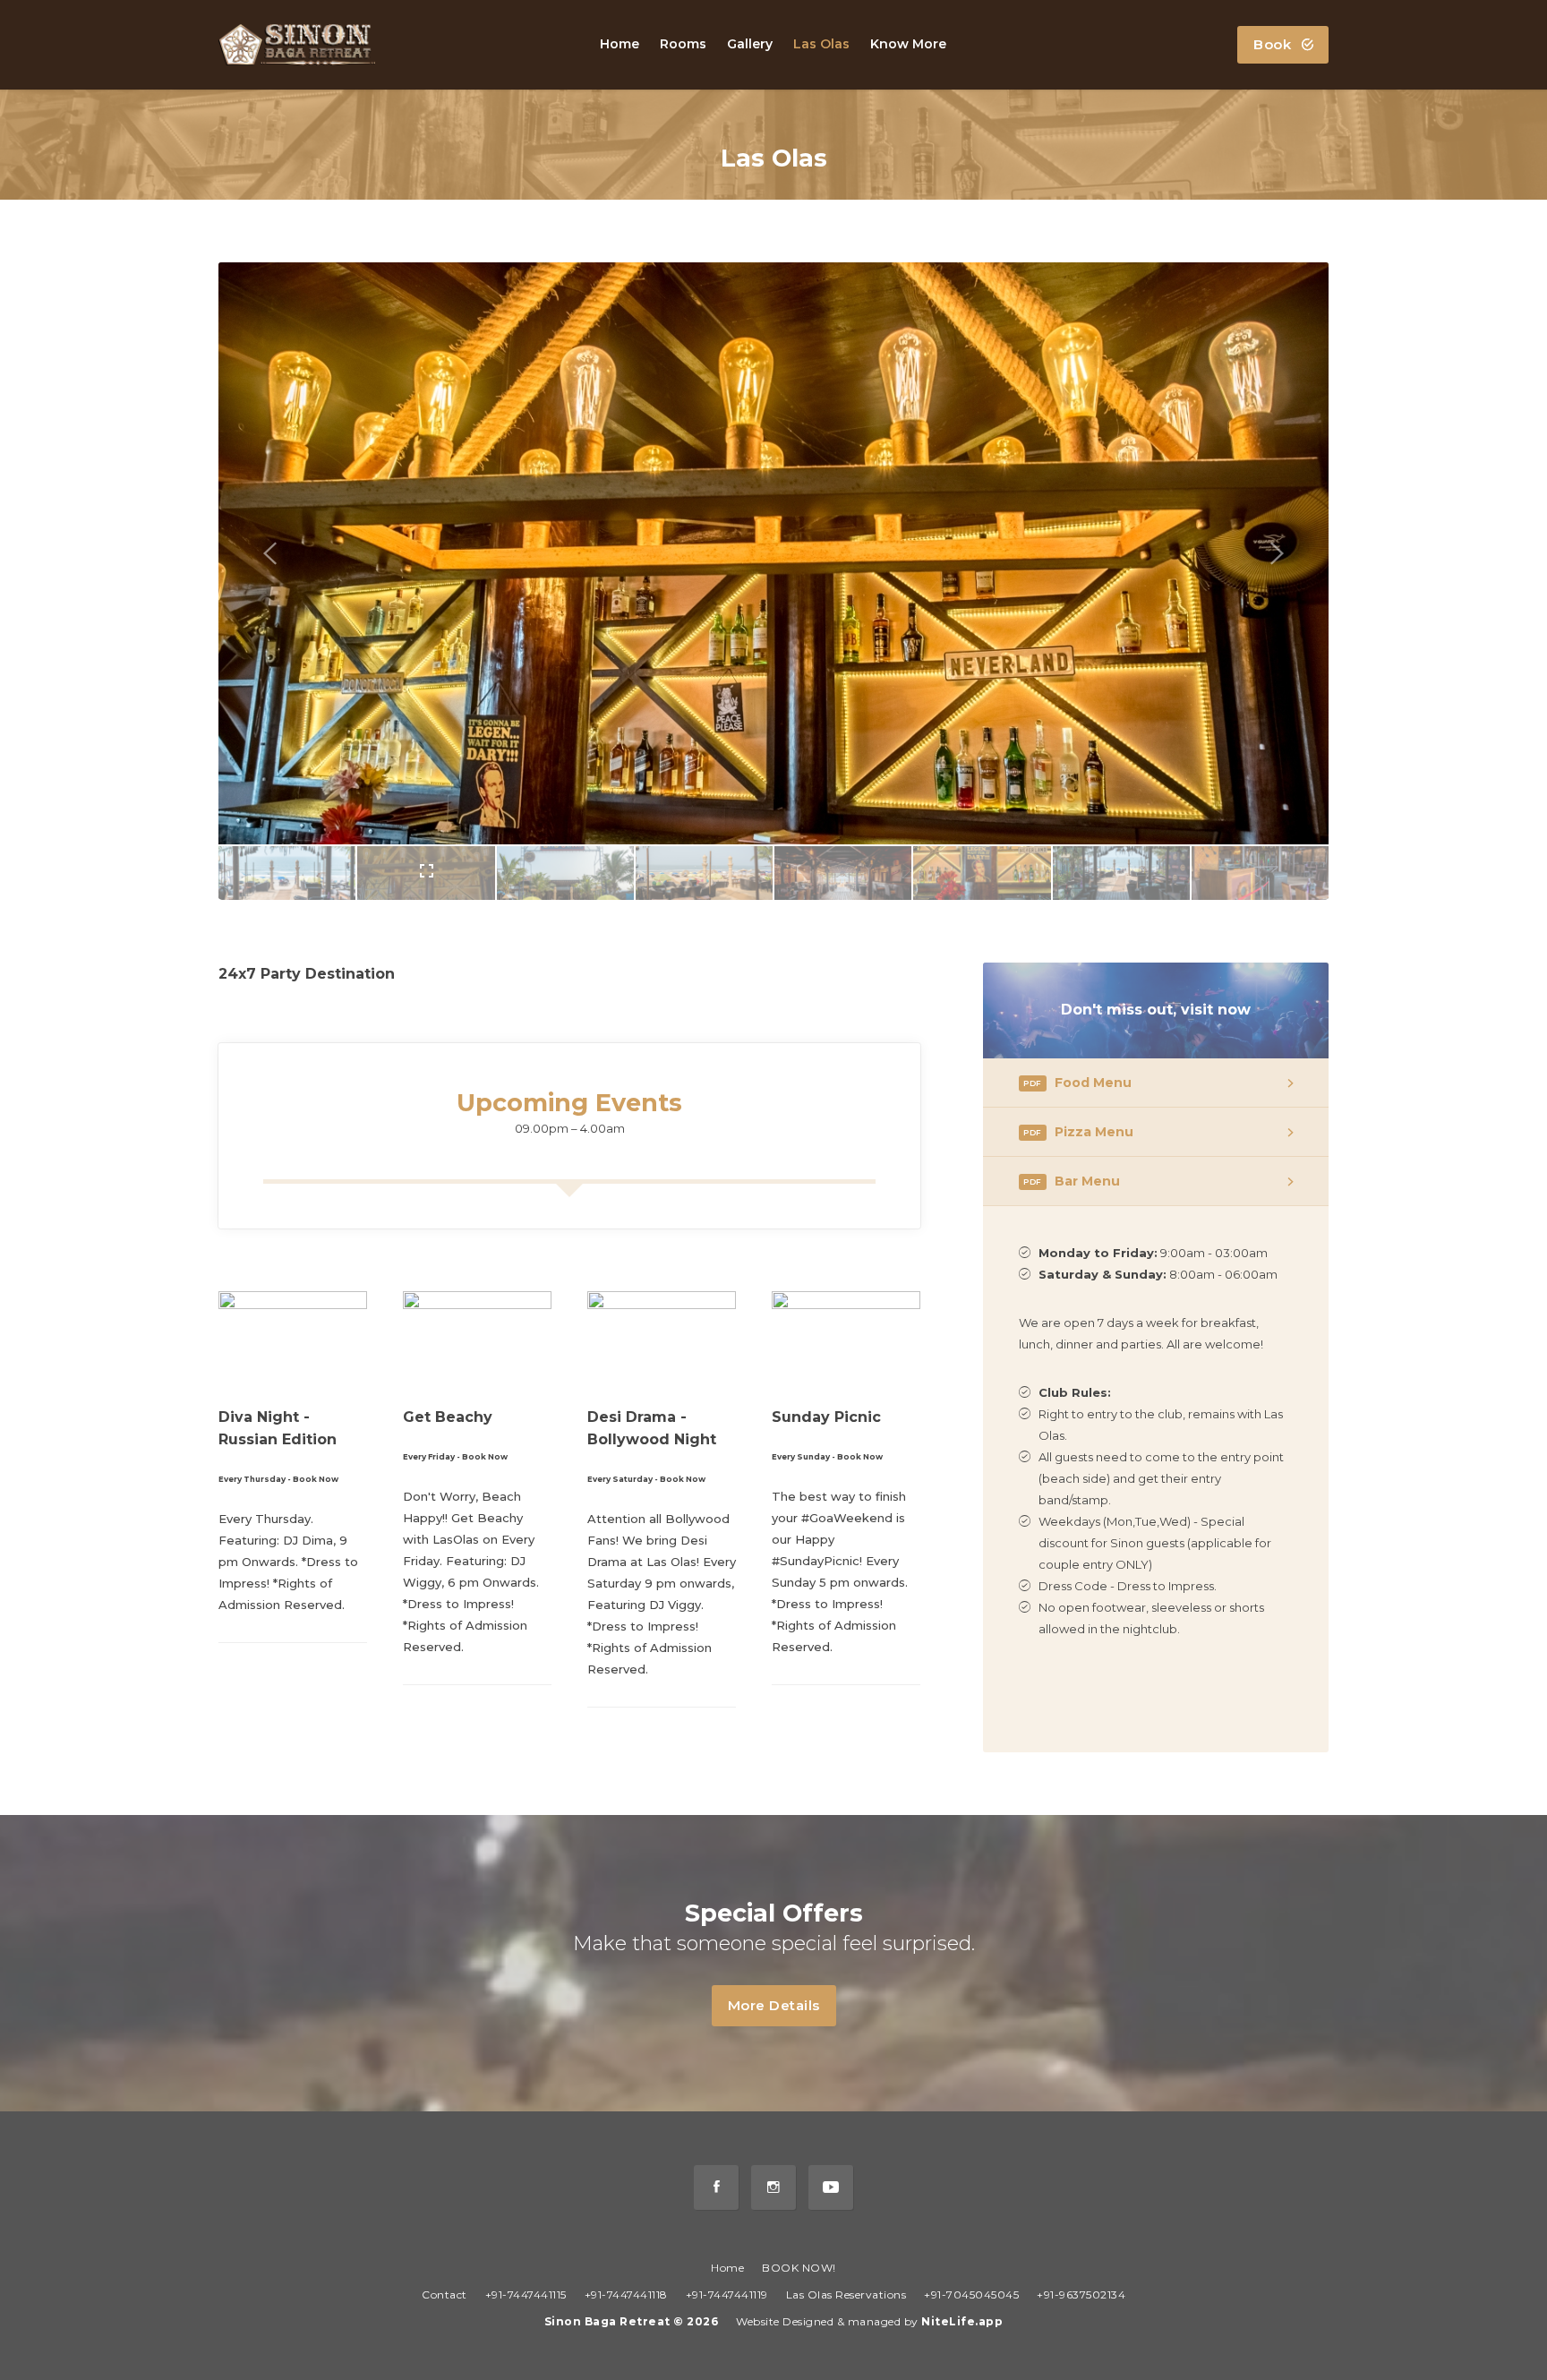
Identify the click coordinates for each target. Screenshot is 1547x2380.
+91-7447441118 (626, 2294)
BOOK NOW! (799, 2268)
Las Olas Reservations (846, 2294)
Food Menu (1077, 1083)
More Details (774, 2005)
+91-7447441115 (526, 2294)
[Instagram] (773, 2187)
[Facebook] (716, 2187)
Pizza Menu (1078, 1132)
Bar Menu (1072, 1181)
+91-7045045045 (971, 2294)
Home (727, 2268)
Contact (444, 2294)
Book (1274, 44)
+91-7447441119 (727, 2294)
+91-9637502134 (1081, 2294)
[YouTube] (831, 2187)
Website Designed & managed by (869, 2321)
